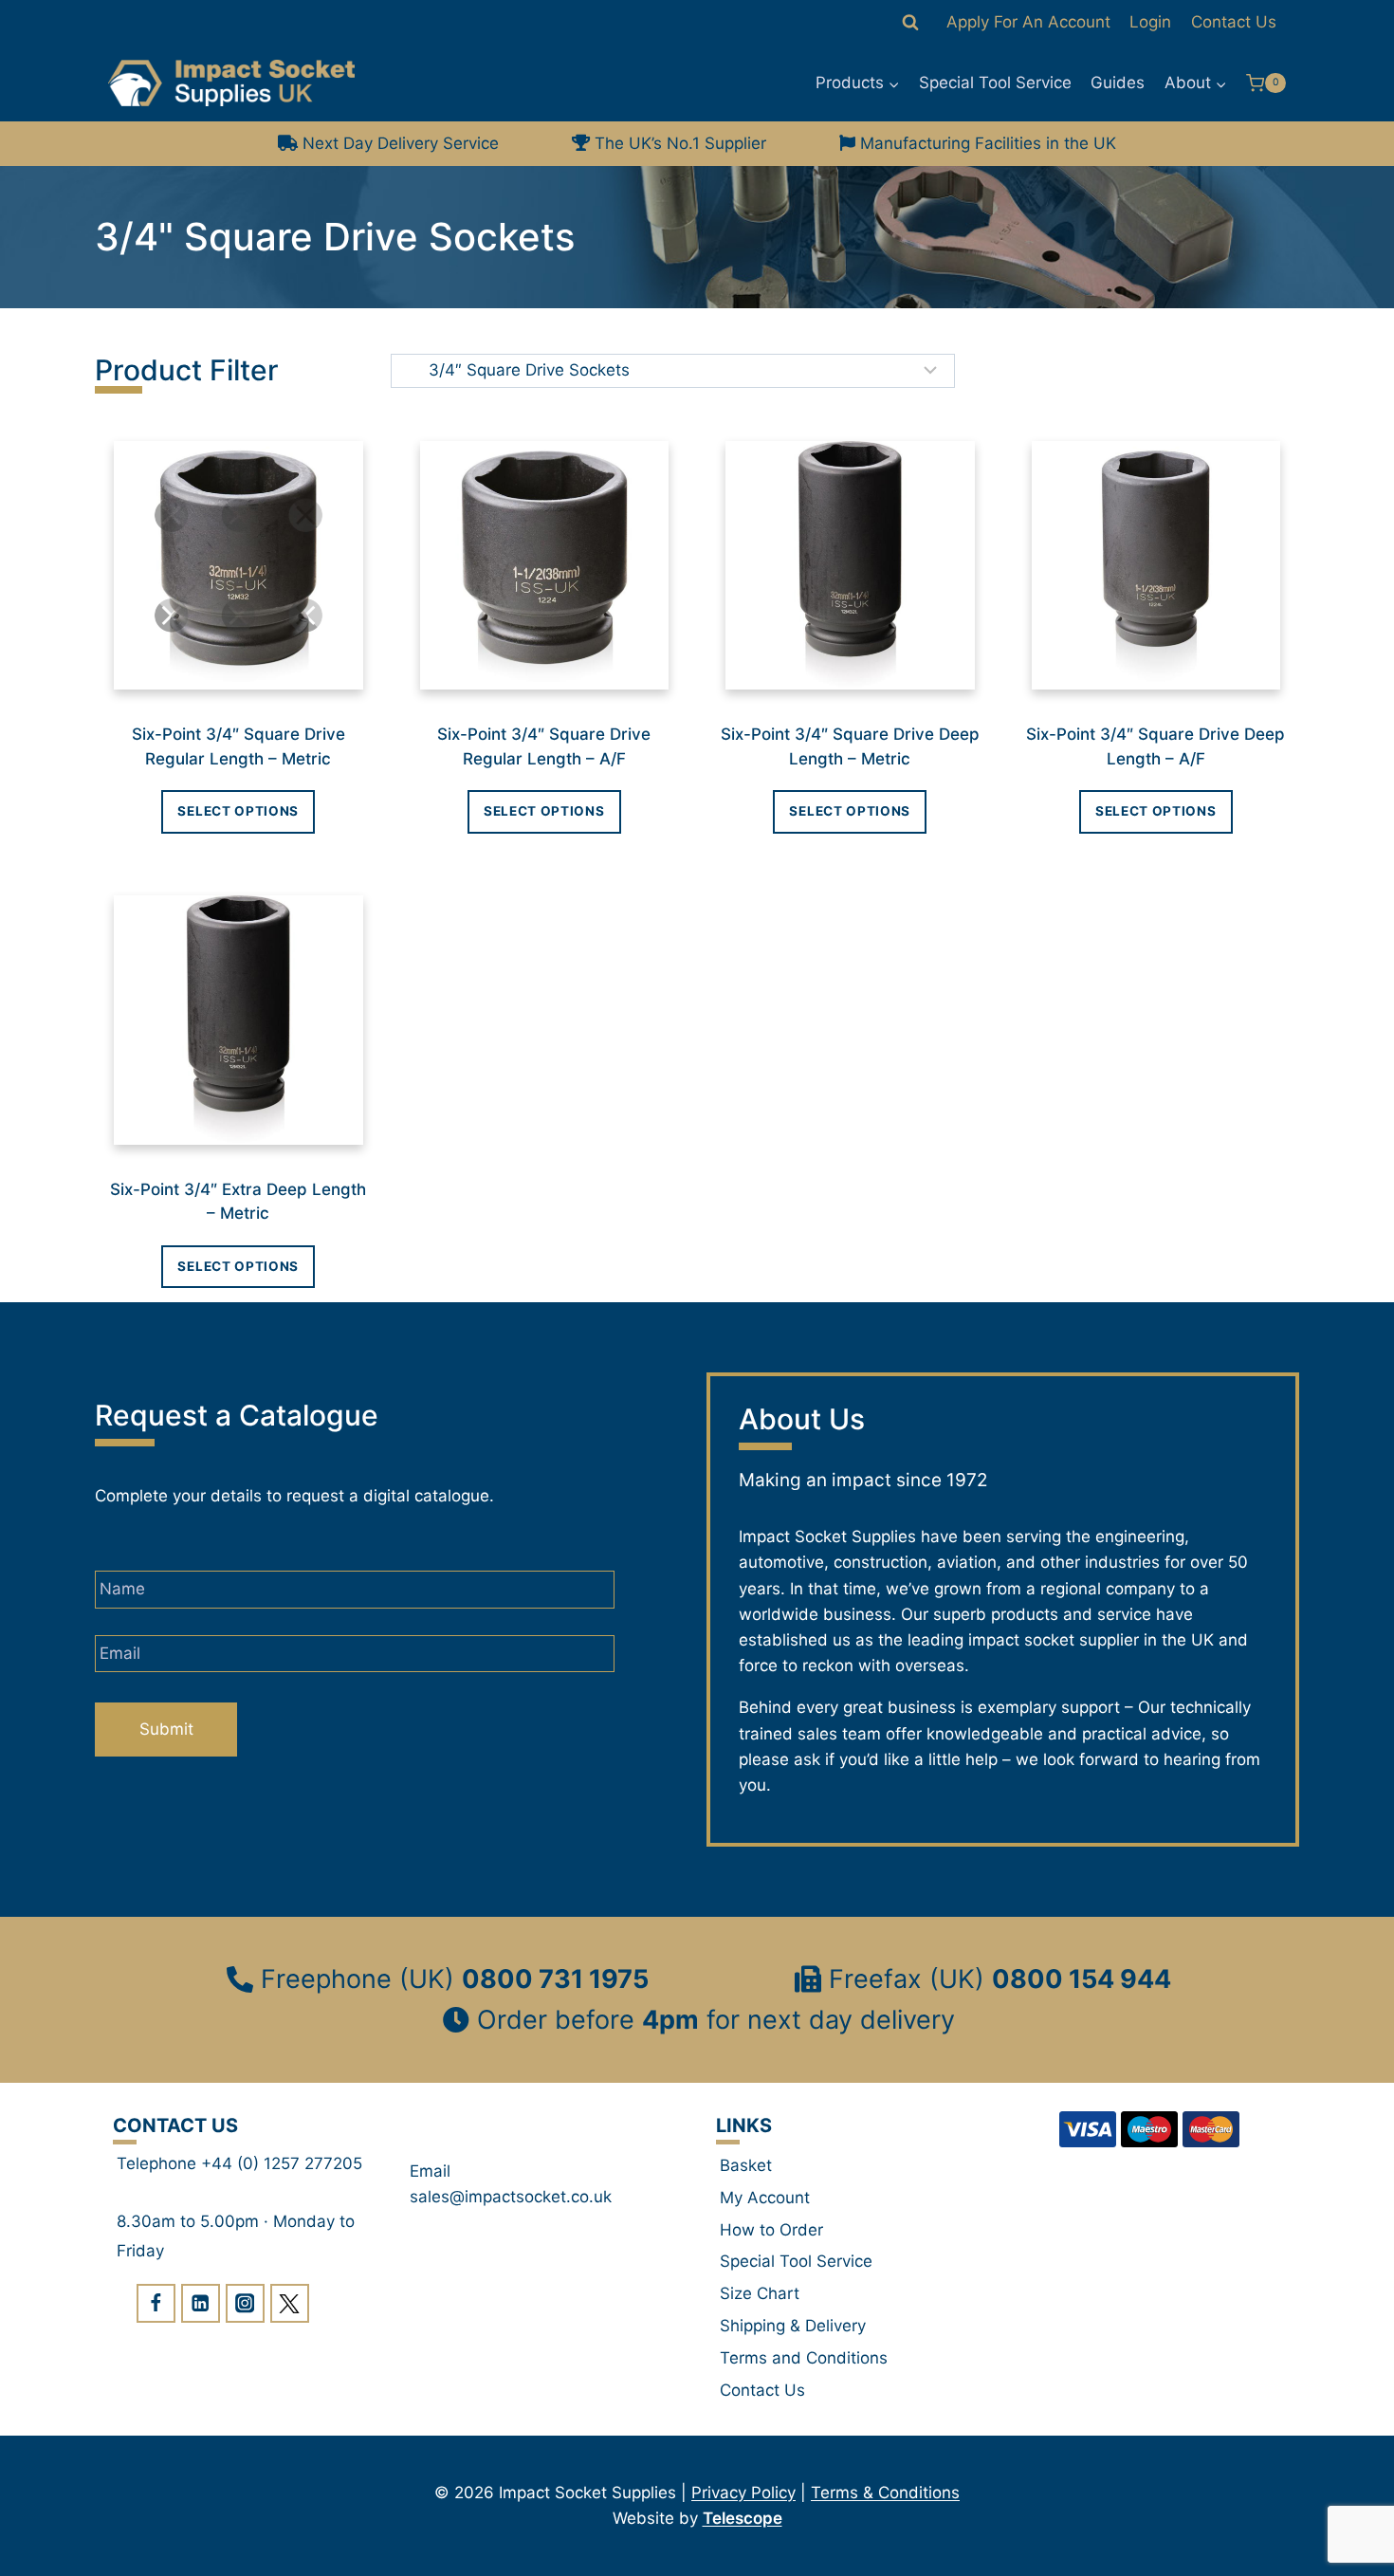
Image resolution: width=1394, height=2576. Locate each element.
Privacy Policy (743, 2493)
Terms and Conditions (804, 2358)
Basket (746, 2165)
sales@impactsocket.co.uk (511, 2197)
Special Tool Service (995, 83)
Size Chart (760, 2293)
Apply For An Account (1028, 22)
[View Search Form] (910, 23)
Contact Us (1234, 22)
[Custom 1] (290, 2303)
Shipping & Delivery (793, 2326)
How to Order (771, 2230)
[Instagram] (245, 2303)
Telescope (743, 2518)
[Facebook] (156, 2303)
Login (1150, 22)
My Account (765, 2198)
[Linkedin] (201, 2303)
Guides (1118, 83)
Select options (238, 811)
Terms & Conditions (885, 2493)
